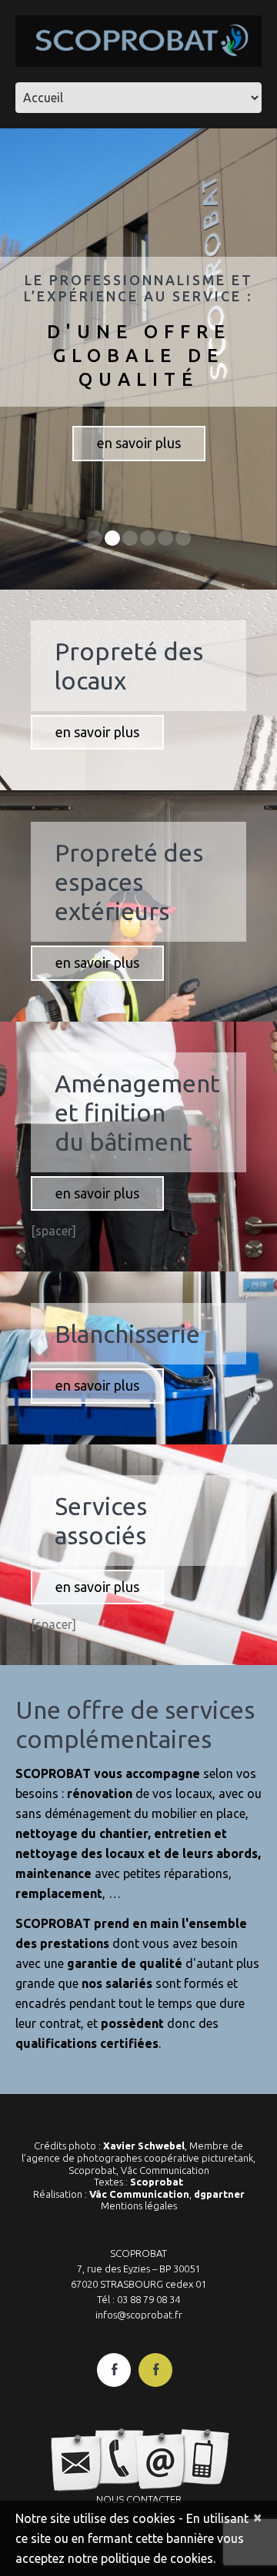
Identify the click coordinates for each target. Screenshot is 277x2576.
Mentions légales (139, 2205)
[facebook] (114, 2370)
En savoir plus (139, 443)
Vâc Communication (139, 2194)
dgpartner (219, 2194)
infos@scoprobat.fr (139, 2315)
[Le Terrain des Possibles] (155, 2370)
